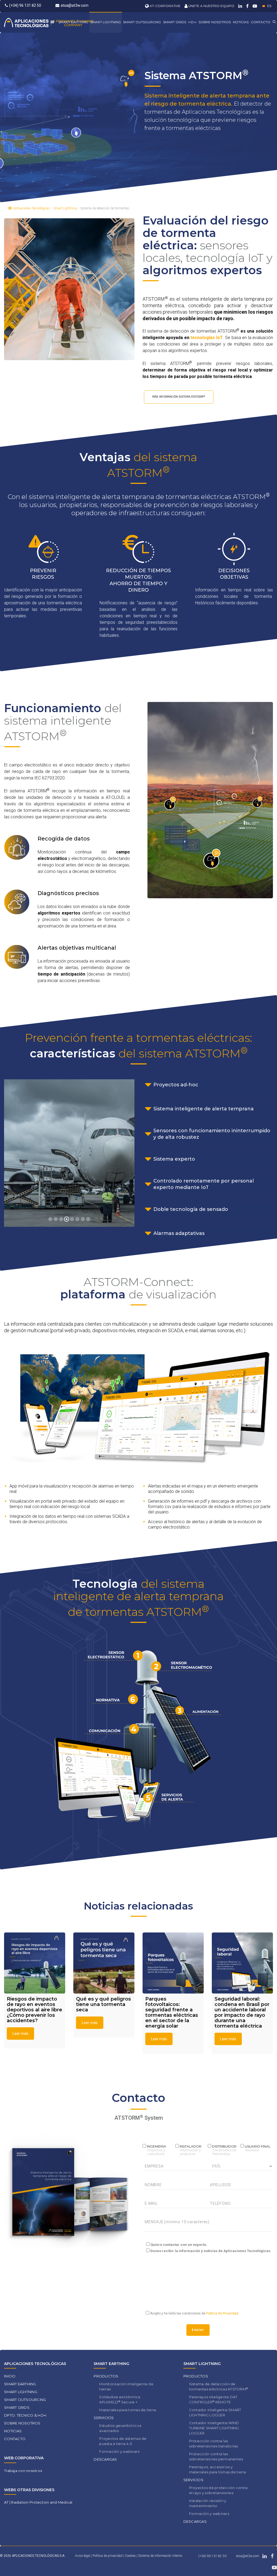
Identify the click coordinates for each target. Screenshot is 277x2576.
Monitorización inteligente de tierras (126, 2386)
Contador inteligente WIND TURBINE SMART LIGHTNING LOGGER (214, 2428)
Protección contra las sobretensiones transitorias (214, 2443)
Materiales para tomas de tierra (128, 2410)
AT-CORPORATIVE (165, 6)
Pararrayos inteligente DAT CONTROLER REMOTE (213, 2399)
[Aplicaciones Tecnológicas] (49, 22)
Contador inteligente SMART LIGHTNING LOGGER (215, 2412)
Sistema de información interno (160, 2556)
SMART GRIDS (175, 22)
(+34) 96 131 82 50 (25, 5)
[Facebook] (247, 6)
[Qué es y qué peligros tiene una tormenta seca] (104, 1963)
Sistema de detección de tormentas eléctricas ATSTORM (219, 2386)
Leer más (20, 2034)
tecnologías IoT (207, 338)
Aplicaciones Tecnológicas (31, 208)
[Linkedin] (240, 6)
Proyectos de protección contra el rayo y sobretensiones (218, 2490)
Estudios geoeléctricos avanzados (120, 2428)
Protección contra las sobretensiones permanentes (216, 2456)
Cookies (131, 2556)
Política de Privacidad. (222, 2313)
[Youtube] (254, 6)
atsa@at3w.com (75, 5)
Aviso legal (83, 2556)
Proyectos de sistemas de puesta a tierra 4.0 (123, 2441)
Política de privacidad (108, 2556)
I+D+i (192, 22)
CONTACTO (260, 22)
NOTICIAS (241, 22)
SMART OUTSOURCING (142, 22)
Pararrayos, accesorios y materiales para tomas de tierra (218, 2469)
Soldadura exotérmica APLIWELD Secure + (120, 2399)
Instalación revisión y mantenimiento (208, 2503)
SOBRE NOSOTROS (215, 22)
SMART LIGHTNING (106, 22)
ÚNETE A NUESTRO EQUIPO (211, 6)
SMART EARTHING (73, 22)
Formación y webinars (119, 2451)
